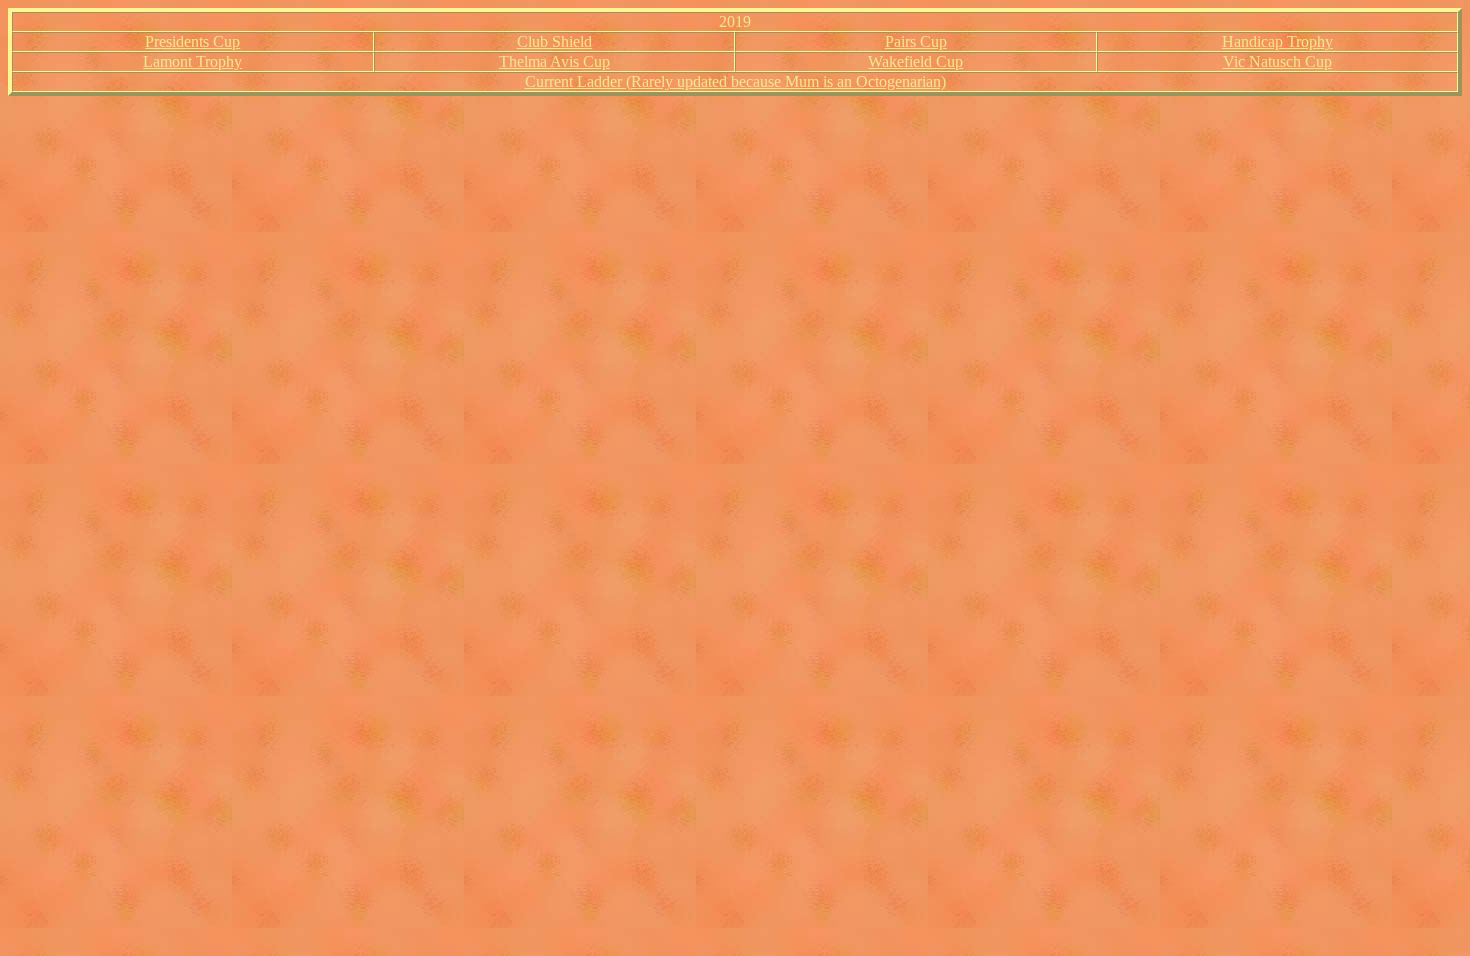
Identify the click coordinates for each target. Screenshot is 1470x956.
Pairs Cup (916, 41)
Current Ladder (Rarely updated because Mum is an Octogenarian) (735, 81)
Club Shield (554, 41)
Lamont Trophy (192, 61)
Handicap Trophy (1277, 41)
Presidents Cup (192, 41)
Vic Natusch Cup (1277, 61)
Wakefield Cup (915, 61)
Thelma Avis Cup (554, 61)
